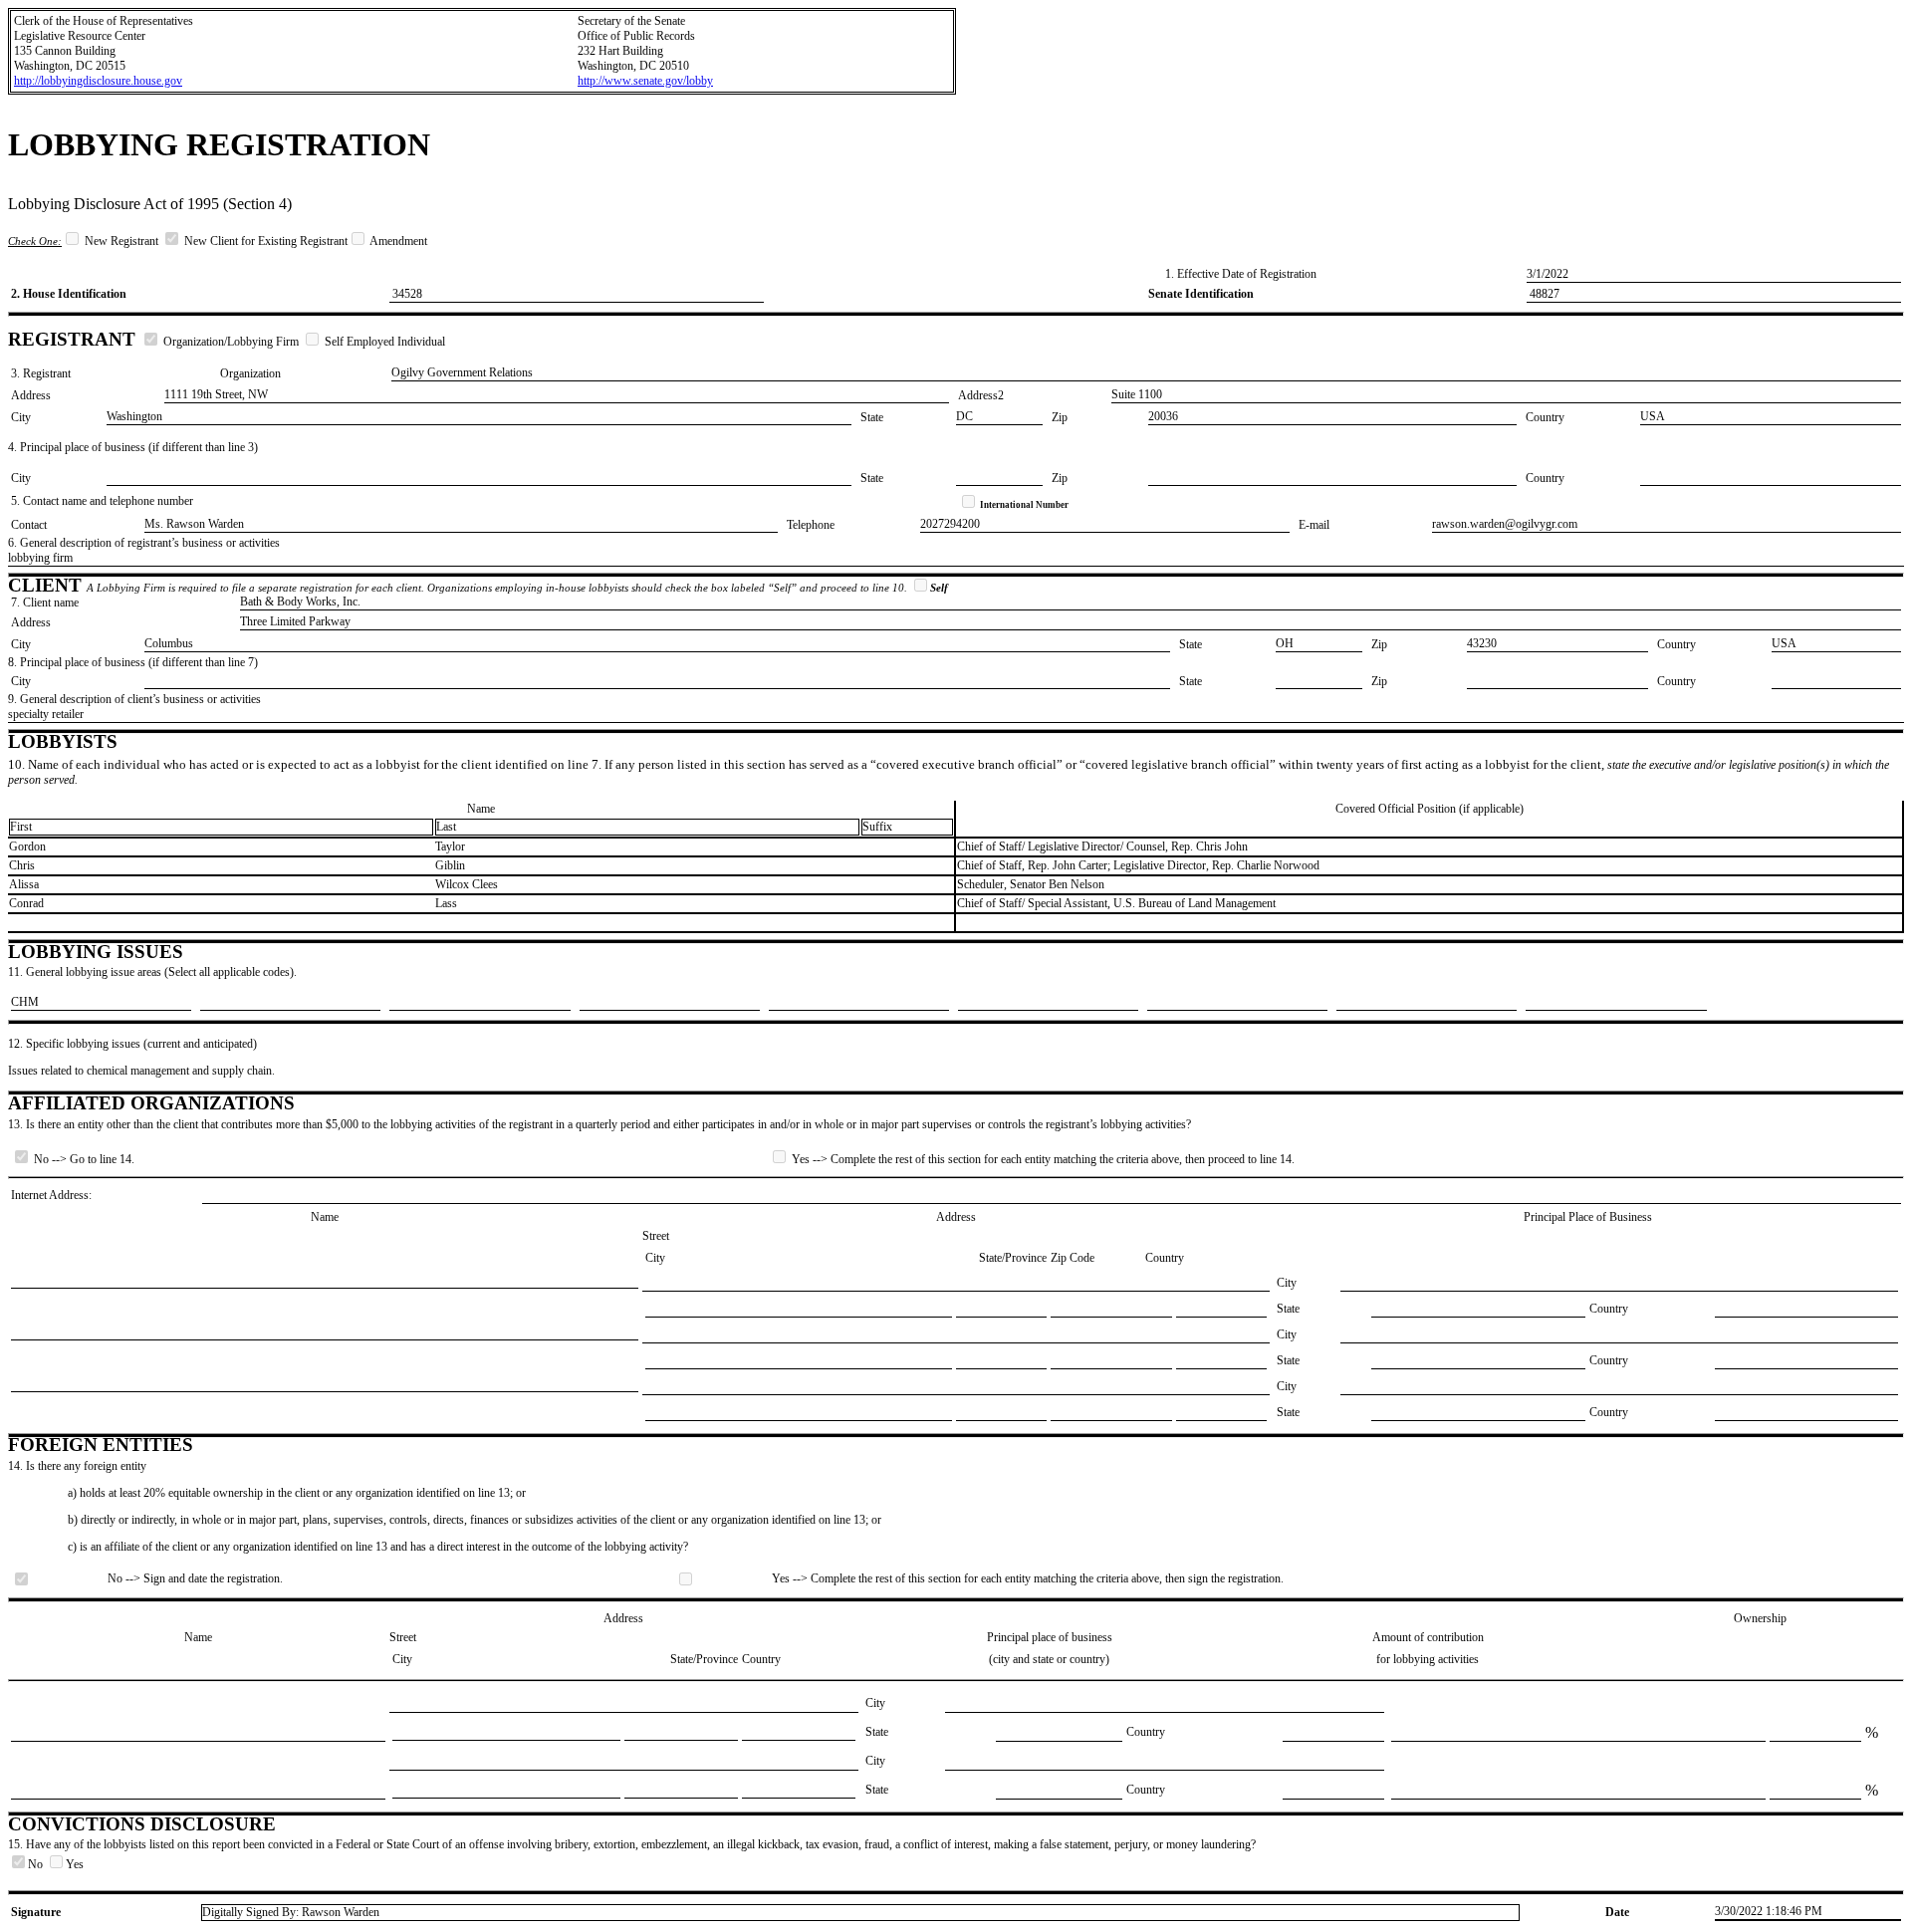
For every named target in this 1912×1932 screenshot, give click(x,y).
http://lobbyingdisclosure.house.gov (98, 81)
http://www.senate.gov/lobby (645, 81)
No (37, 1864)
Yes (75, 1864)
